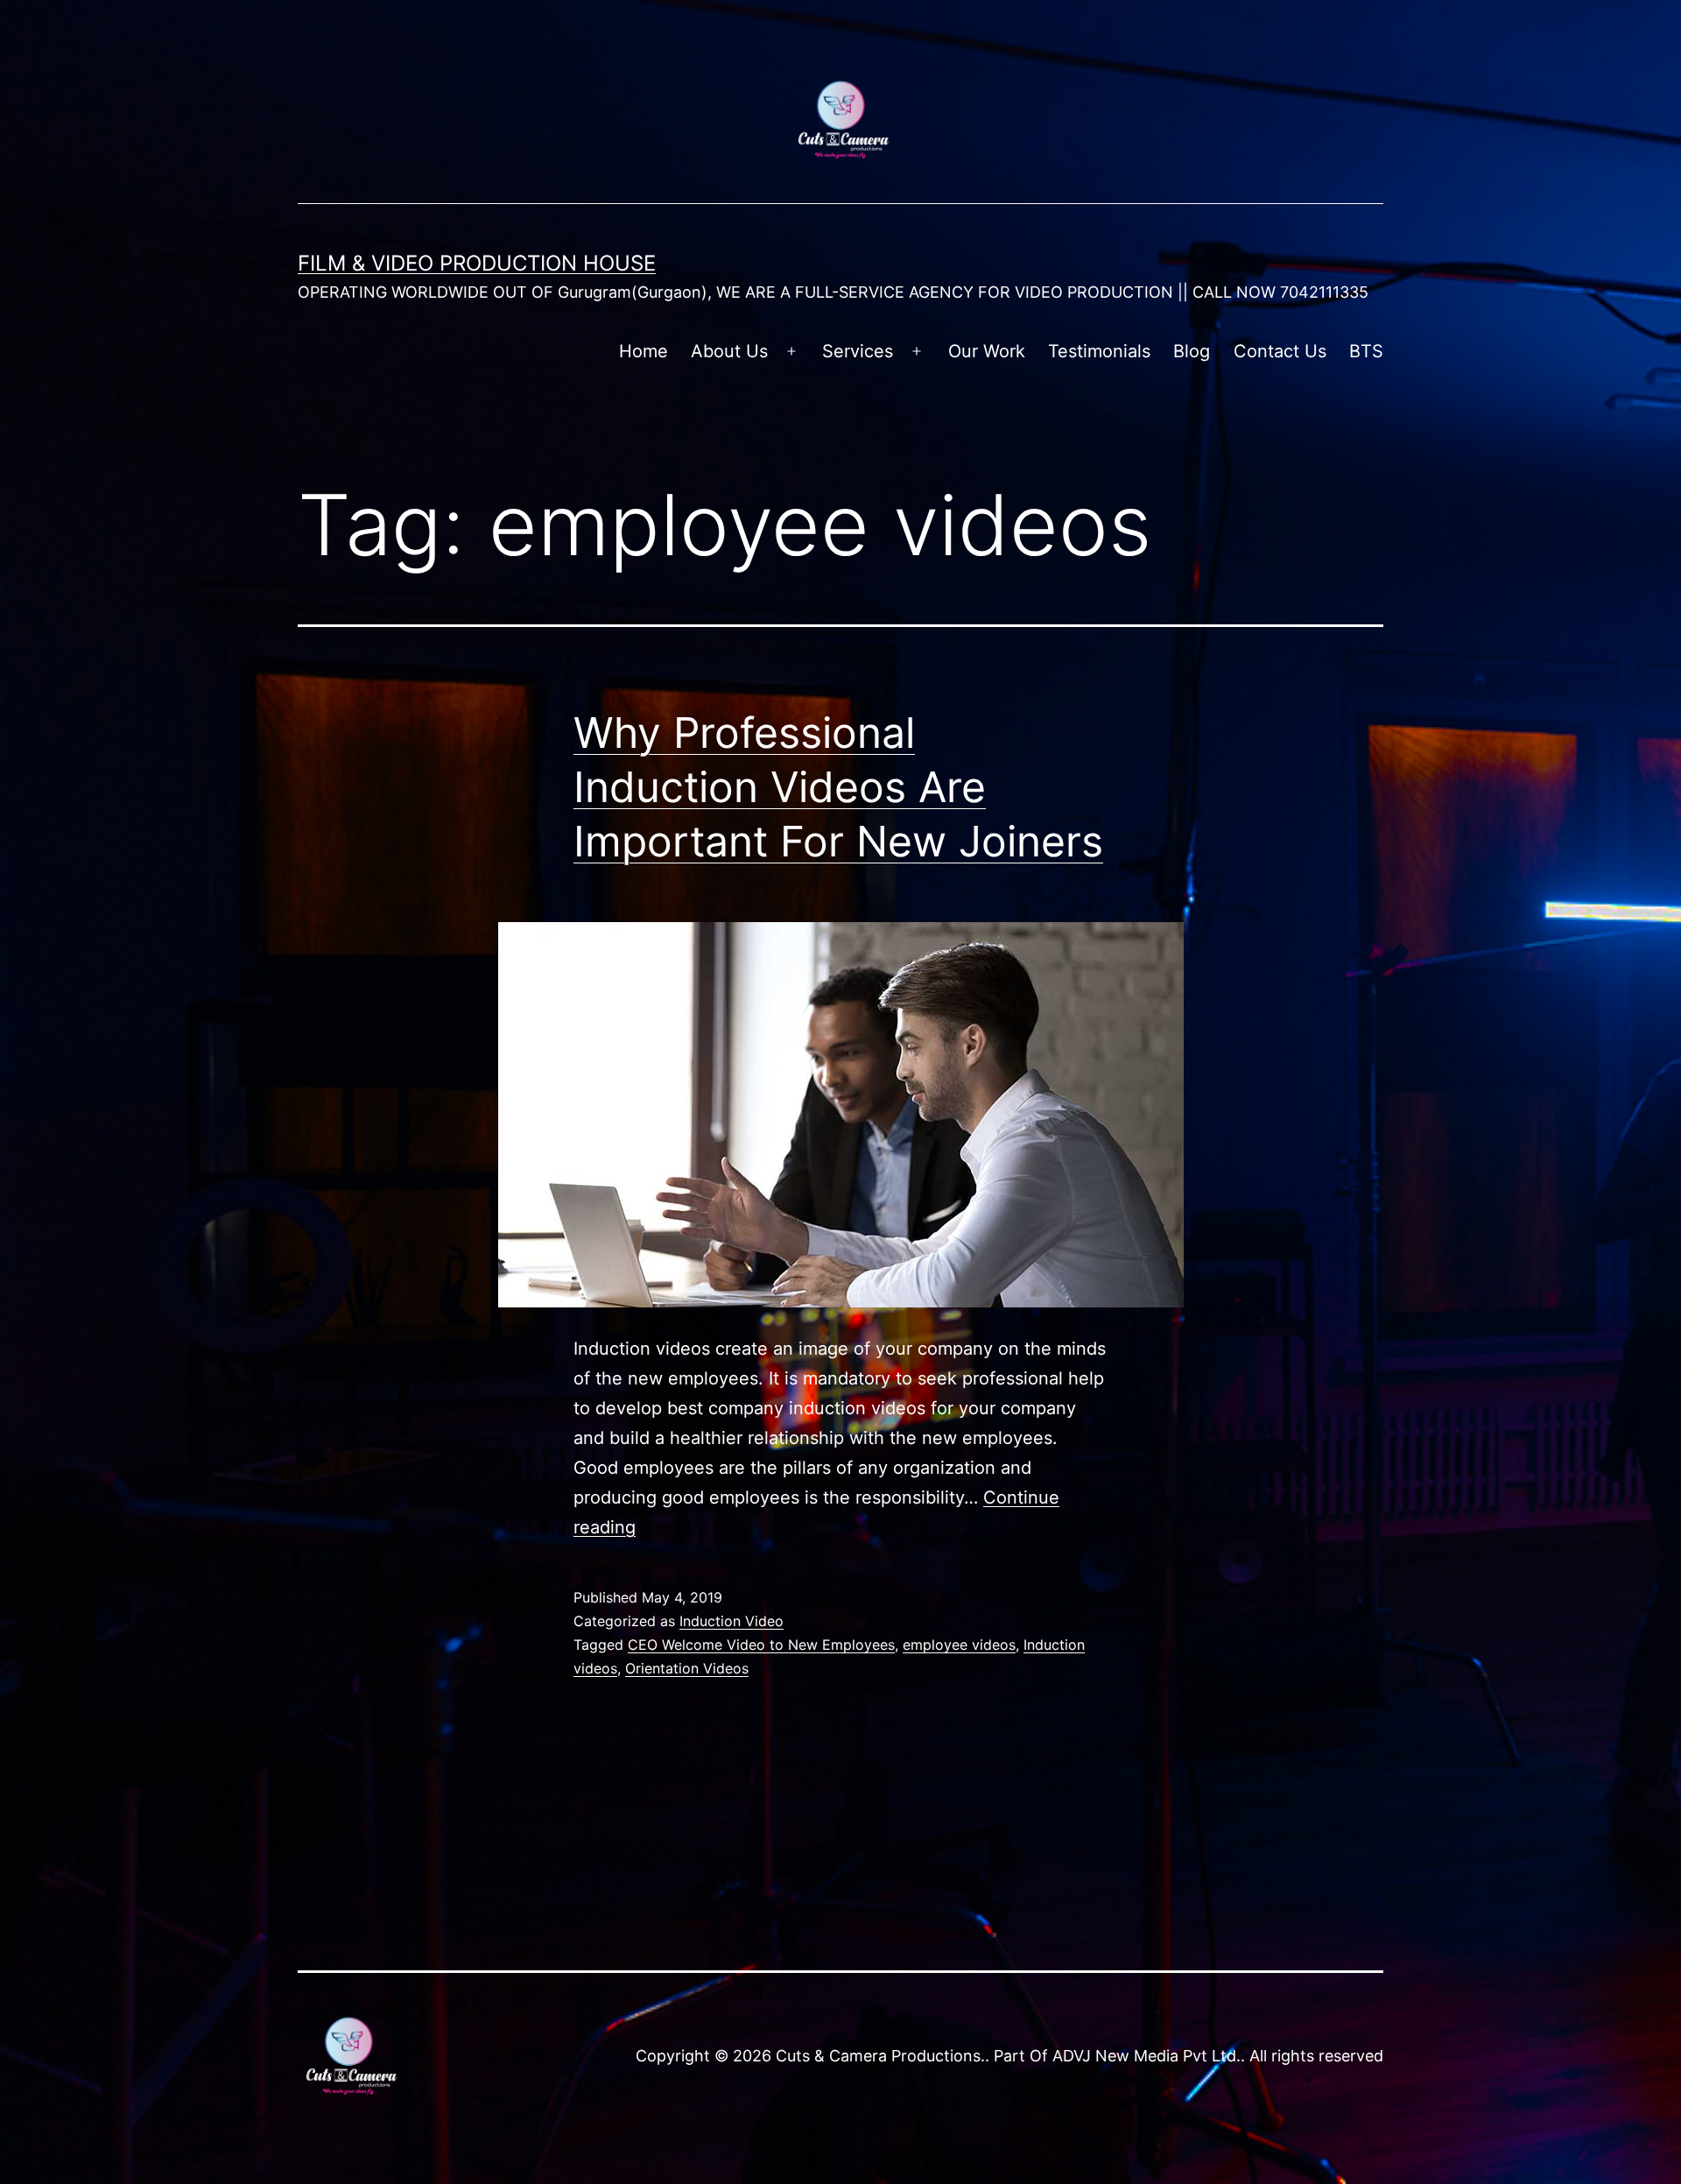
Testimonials (1099, 351)
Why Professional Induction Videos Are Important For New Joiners (838, 787)
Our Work (987, 351)
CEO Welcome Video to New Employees (761, 1645)
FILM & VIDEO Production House (477, 263)
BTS (1366, 351)
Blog (1192, 351)
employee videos (959, 1645)
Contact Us (1280, 351)
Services (858, 351)
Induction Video (731, 1621)
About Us (729, 351)
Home (644, 351)
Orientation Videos (687, 1668)
